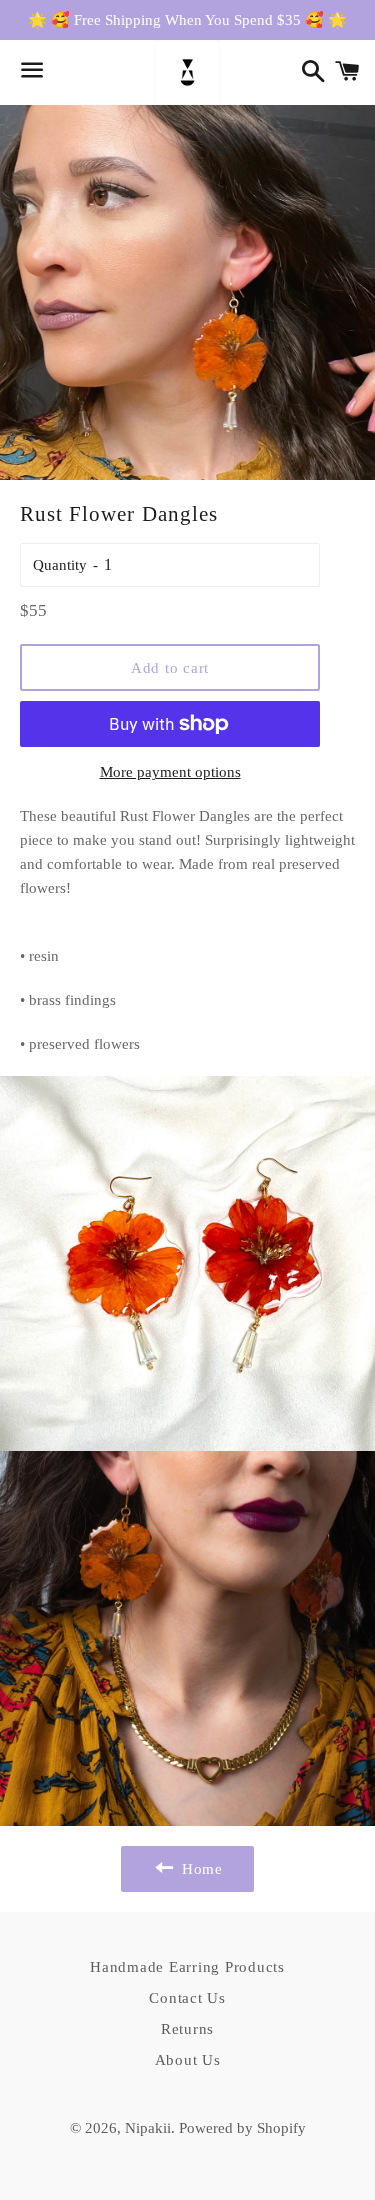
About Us (188, 2060)
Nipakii (148, 2128)
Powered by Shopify (242, 2128)
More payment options (170, 772)
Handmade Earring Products (187, 1967)
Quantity (60, 565)
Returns (187, 2029)
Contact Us (187, 1998)
